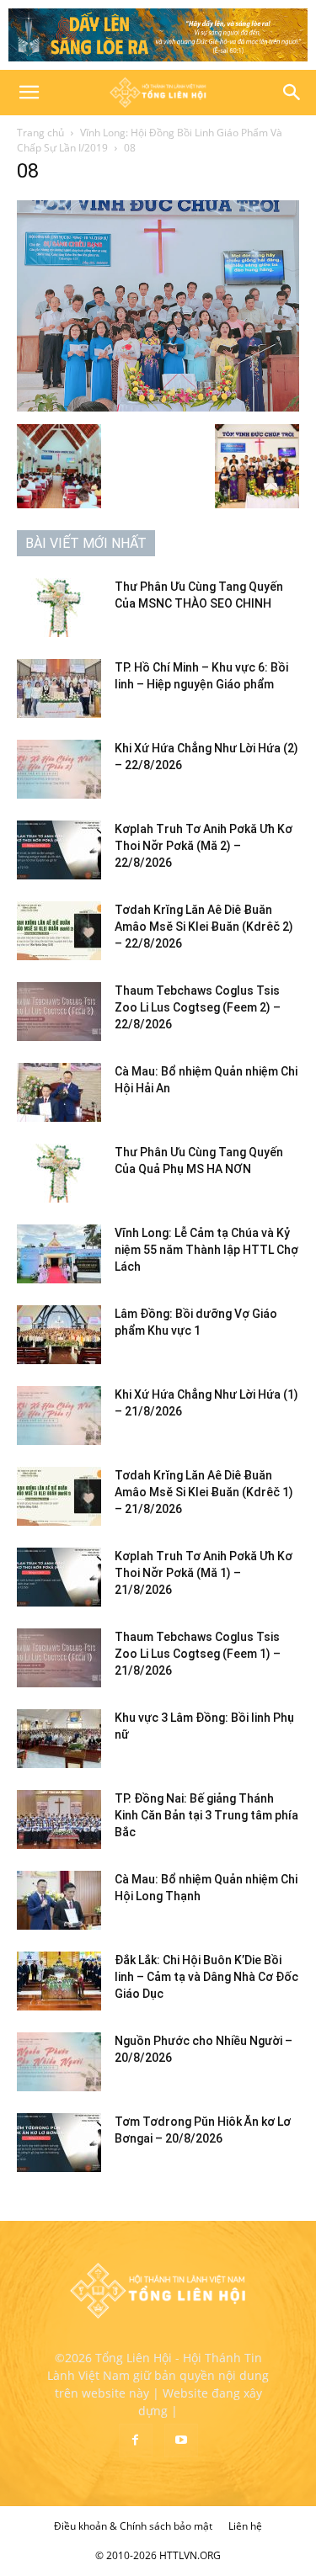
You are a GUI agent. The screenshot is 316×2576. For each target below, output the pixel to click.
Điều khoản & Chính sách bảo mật (133, 2526)
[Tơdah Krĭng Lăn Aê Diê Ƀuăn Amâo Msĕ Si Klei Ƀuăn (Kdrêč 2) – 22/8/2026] (59, 931)
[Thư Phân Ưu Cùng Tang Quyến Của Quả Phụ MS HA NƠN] (59, 1173)
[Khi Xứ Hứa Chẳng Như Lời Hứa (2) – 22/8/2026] (59, 769)
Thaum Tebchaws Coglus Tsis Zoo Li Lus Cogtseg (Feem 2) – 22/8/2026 (198, 1007)
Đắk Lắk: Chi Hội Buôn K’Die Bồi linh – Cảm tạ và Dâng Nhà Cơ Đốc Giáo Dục (206, 1977)
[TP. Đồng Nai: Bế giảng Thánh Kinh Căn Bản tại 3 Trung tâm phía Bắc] (59, 1819)
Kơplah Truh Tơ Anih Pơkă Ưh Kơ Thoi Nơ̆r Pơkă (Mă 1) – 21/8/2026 (204, 1573)
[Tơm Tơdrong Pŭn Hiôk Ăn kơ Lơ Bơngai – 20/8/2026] (59, 2143)
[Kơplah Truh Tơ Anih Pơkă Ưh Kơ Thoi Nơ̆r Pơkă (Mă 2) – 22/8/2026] (59, 850)
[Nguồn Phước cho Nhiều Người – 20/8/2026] (59, 2062)
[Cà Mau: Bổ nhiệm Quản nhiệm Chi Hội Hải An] (59, 1092)
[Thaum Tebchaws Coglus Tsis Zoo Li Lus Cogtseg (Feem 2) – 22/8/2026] (59, 1012)
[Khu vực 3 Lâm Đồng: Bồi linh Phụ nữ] (59, 1739)
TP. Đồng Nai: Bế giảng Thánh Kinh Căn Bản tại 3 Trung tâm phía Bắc (206, 1815)
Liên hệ (245, 2526)
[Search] (292, 93)
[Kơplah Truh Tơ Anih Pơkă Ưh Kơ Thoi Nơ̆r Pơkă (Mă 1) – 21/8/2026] (59, 1577)
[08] (158, 407)
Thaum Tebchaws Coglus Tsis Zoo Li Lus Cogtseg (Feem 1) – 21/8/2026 (198, 1654)
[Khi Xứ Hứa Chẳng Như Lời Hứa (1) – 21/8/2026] (59, 1415)
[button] (29, 93)
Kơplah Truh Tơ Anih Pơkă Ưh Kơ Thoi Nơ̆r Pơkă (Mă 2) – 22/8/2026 (204, 846)
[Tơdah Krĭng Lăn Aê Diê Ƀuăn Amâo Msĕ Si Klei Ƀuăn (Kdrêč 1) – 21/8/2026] (59, 1496)
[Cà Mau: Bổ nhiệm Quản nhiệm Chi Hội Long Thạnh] (59, 1900)
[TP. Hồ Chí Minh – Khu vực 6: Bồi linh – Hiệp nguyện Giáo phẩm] (59, 688)
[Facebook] (136, 2441)
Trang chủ (40, 133)
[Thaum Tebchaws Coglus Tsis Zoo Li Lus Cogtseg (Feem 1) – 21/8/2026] (59, 1658)
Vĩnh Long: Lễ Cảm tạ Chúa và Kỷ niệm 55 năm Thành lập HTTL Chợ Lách (206, 1250)
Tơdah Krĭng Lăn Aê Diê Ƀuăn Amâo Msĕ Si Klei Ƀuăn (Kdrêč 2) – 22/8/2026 (204, 927)
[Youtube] (181, 2441)
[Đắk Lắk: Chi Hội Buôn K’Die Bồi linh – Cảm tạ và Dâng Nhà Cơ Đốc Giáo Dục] (59, 1981)
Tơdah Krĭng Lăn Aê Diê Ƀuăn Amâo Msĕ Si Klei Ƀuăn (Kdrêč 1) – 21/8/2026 (204, 1492)
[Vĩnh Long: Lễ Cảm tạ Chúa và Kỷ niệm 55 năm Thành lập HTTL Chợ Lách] (59, 1254)
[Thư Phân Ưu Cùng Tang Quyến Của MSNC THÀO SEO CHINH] (59, 608)
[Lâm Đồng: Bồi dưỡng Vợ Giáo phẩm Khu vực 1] (59, 1335)
